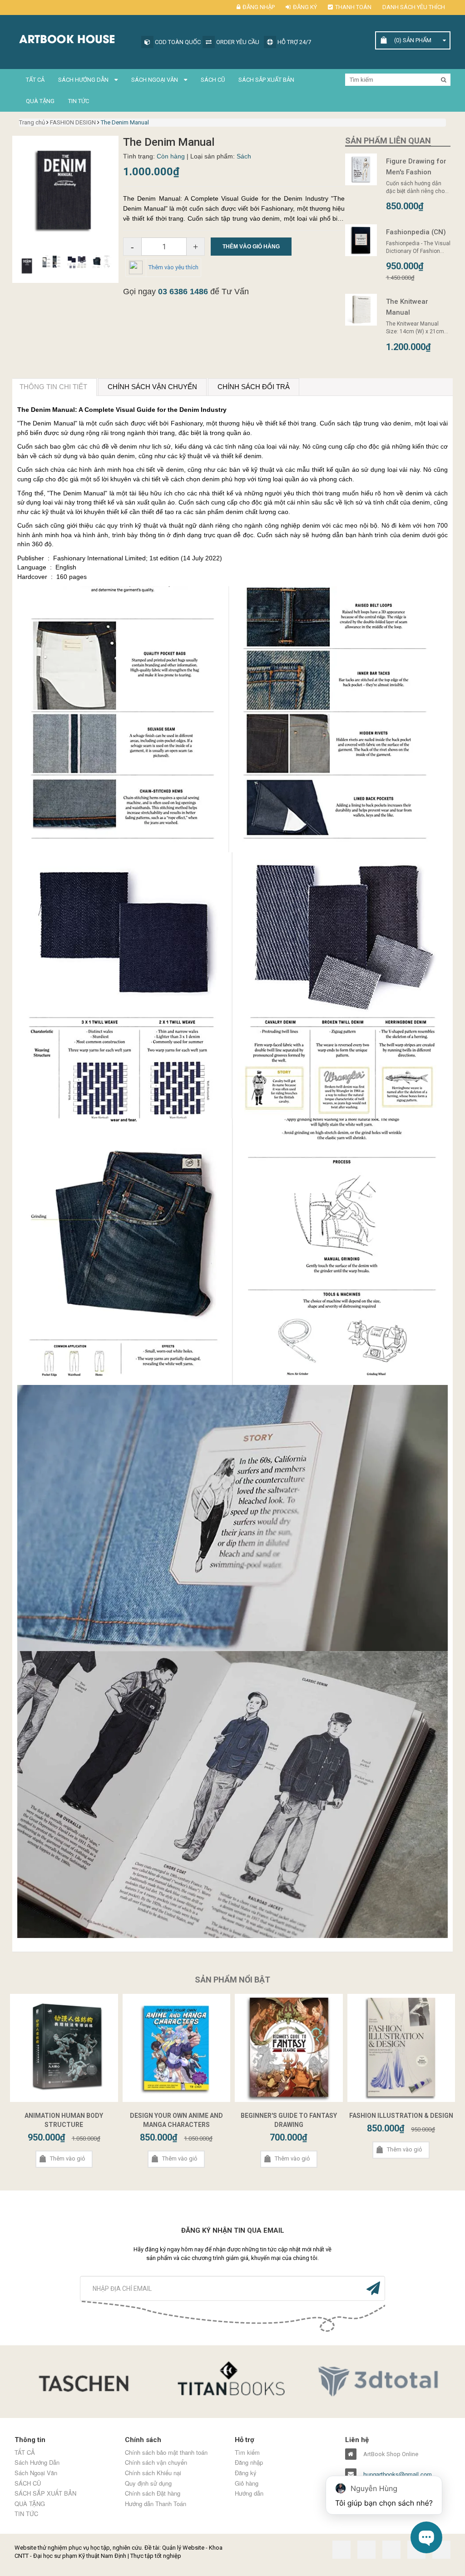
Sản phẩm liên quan (388, 141)
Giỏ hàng (247, 2483)
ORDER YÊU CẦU (243, 42)
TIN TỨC (79, 101)
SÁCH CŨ (213, 80)
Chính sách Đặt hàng (153, 2493)
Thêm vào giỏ (67, 2158)
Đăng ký (305, 7)
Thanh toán (353, 7)
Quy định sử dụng (148, 2483)
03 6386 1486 (183, 292)
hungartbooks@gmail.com (398, 2474)
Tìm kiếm (247, 2452)
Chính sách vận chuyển (156, 2462)
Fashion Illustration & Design (401, 2116)
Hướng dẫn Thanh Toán (156, 2504)
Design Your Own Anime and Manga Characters (176, 2120)
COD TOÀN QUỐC (183, 42)
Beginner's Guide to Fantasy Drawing (289, 2120)
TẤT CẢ (35, 80)
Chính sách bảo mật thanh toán (166, 2452)
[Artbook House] (86, 38)
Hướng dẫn (249, 2493)
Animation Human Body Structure (64, 2120)
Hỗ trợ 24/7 (300, 42)
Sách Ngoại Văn (155, 80)
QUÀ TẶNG (40, 101)
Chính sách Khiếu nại (153, 2473)
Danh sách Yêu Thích (414, 7)
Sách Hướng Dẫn (84, 80)
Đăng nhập (259, 7)
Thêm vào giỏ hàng (251, 247)
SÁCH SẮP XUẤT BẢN (266, 80)
